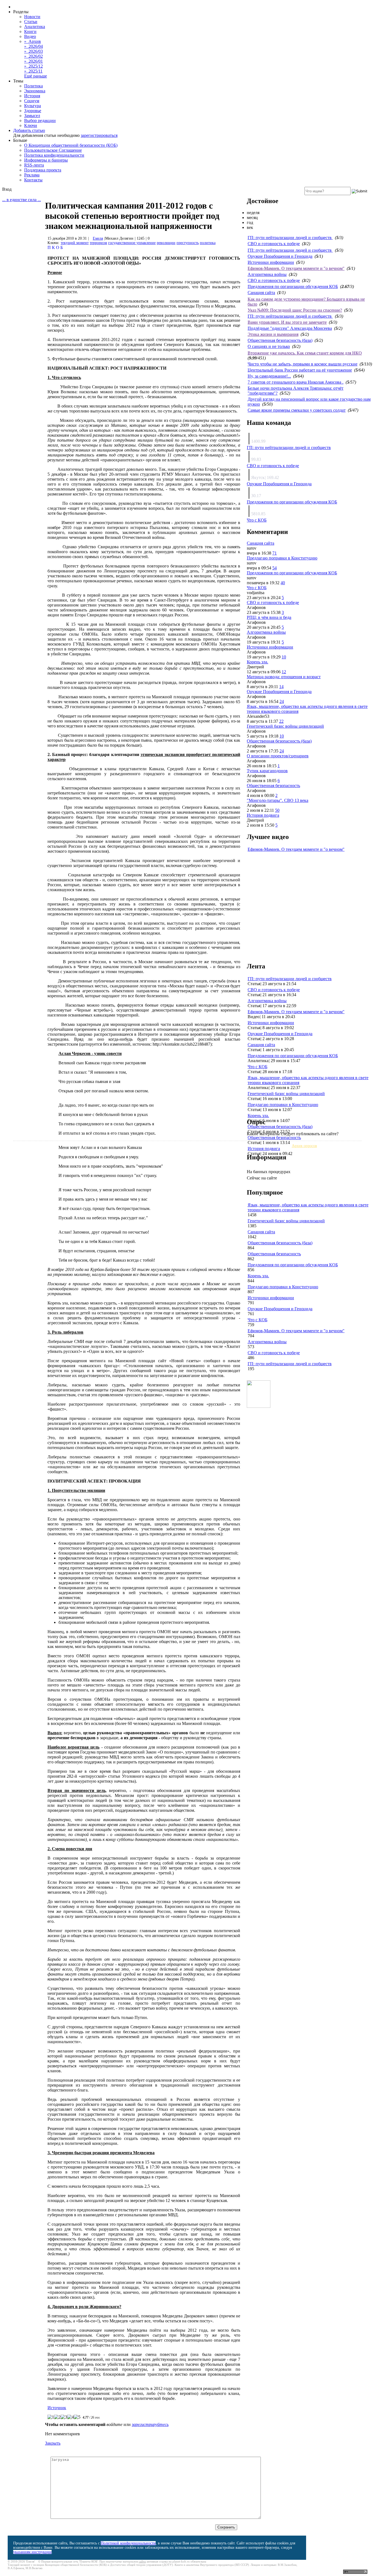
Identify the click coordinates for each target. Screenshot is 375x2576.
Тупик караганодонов (267, 771)
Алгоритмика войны (267, 274)
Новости (32, 17)
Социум (32, 101)
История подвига (263, 815)
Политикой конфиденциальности (128, 2543)
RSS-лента (34, 165)
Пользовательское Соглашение (53, 150)
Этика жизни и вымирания (273, 334)
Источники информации (271, 262)
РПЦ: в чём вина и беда (269, 617)
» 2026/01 (33, 61)
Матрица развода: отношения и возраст (284, 677)
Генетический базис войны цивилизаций (285, 726)
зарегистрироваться (99, 135)
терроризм (98, 243)
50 (277, 810)
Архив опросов (304, 1146)
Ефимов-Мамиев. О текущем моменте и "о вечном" (296, 268)
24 (282, 701)
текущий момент (75, 243)
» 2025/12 (33, 66)
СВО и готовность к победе (274, 244)
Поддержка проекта (43, 170)
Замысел (32, 116)
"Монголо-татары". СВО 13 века (278, 800)
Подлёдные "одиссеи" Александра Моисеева (290, 328)
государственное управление (132, 243)
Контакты (33, 180)
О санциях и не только (269, 346)
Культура (33, 106)
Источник (57, 2408)
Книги (30, 31)
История (32, 96)
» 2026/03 (33, 51)
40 (283, 583)
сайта (142, 2561)
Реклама (32, 175)
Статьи (31, 22)
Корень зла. (258, 662)
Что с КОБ (257, 520)
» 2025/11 (33, 71)
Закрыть (53, 2443)
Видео (30, 36)
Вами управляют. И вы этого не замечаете (287, 322)
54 (275, 568)
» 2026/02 (33, 56)
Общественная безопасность (273, 786)
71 (275, 553)
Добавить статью (29, 130)
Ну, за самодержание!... (269, 376)
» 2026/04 (33, 46)
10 (284, 657)
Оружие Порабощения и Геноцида (280, 256)
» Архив (33, 41)
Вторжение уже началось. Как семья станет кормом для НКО (305, 353)
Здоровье (33, 111)
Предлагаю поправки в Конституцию (282, 558)
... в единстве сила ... (22, 200)
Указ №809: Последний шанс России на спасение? (295, 310)
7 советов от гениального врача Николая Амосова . (296, 382)
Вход (7, 189)
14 (281, 687)
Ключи (31, 125)
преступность (188, 243)
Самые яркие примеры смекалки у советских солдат (297, 410)
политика (208, 243)
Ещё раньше (36, 76)
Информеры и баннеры (46, 160)
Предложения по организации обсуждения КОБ (293, 286)
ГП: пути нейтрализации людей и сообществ (290, 238)
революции (166, 243)
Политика (33, 86)
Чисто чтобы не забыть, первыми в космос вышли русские (303, 364)
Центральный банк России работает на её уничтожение (300, 370)
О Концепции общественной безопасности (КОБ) (71, 145)
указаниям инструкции (32, 2552)
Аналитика (35, 27)
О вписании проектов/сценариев (278, 756)
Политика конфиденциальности (54, 155)
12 (284, 672)
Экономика (35, 91)
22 (281, 721)
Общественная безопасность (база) (280, 340)
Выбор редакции (40, 121)
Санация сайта (261, 293)
